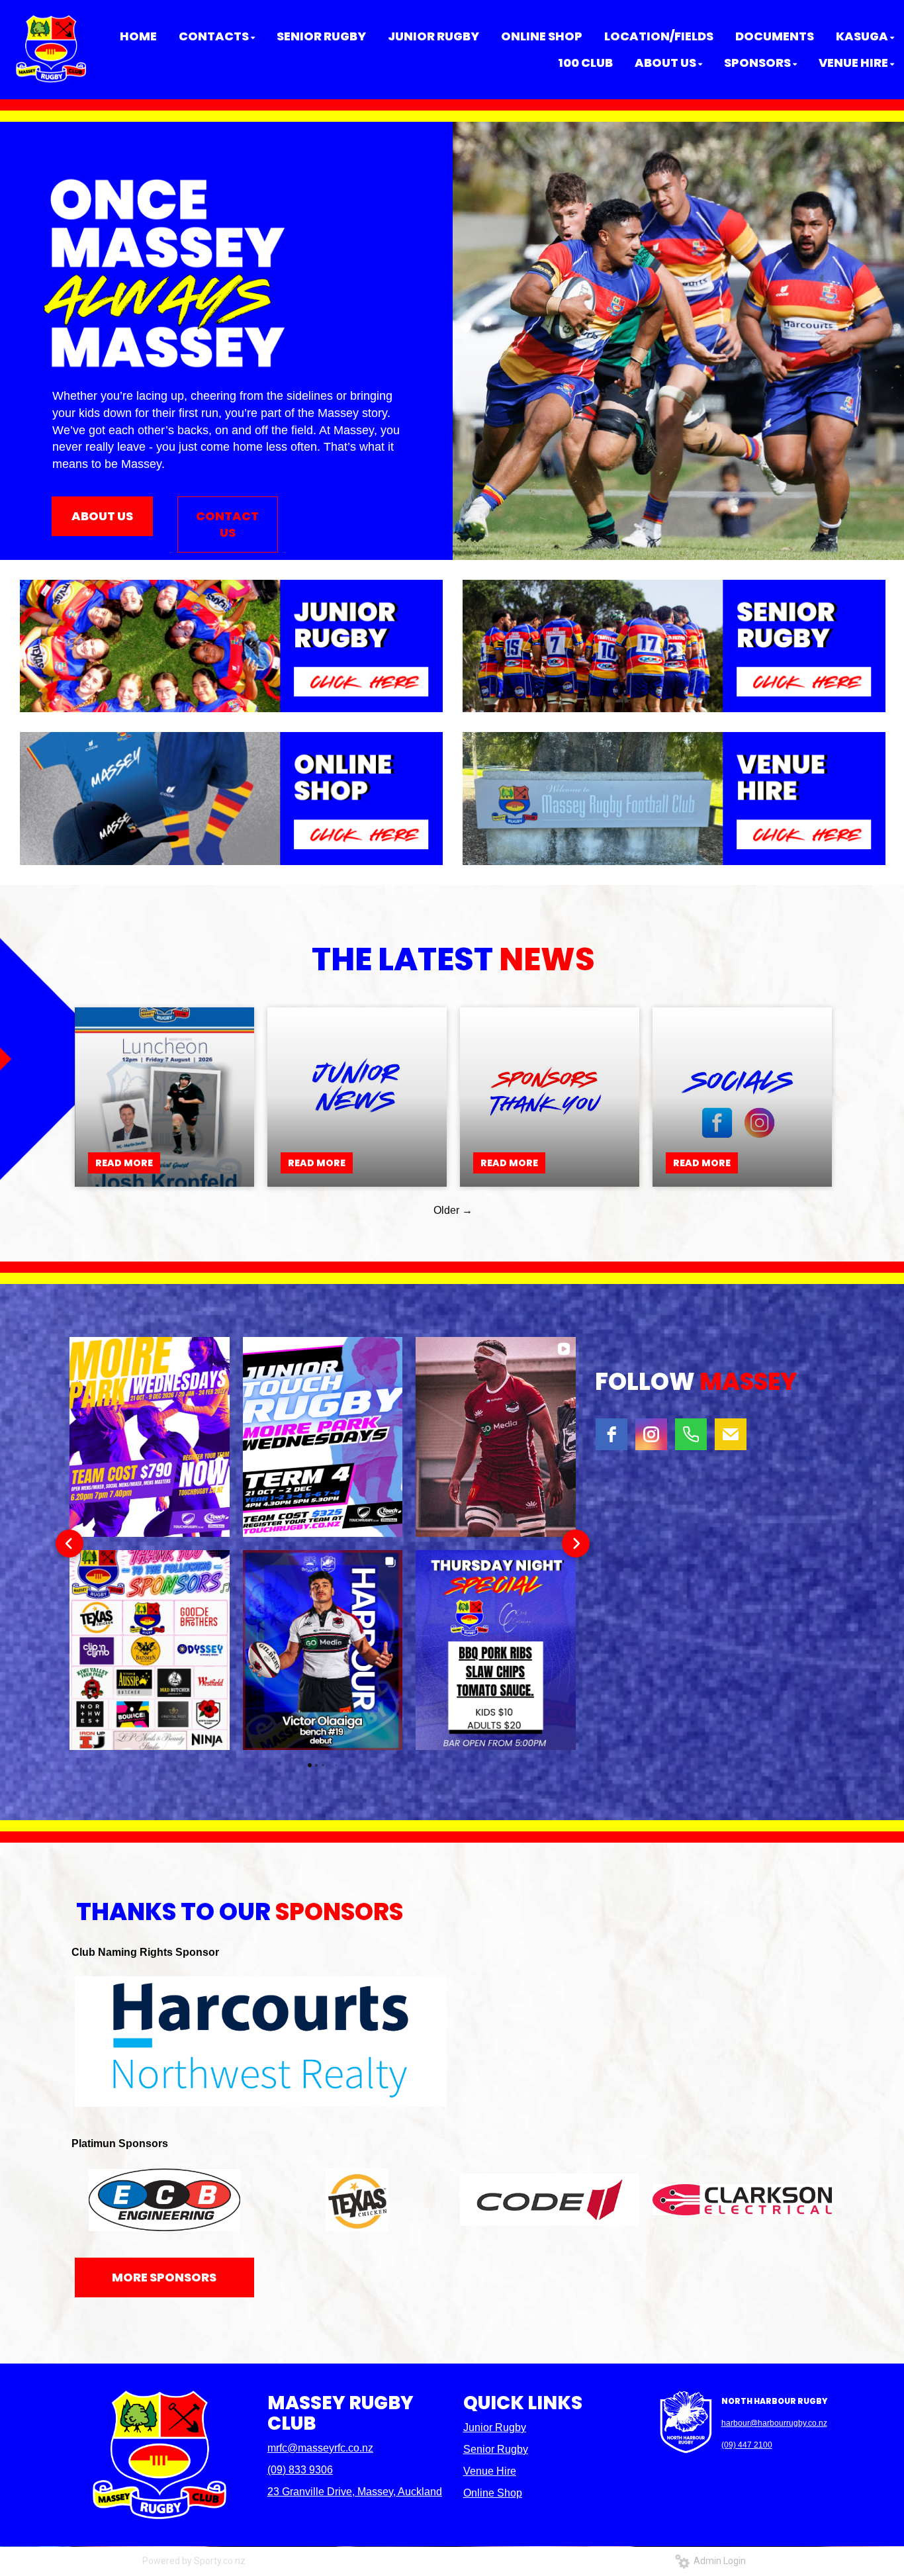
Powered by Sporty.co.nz (194, 2561)
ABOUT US (102, 516)
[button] (69, 1543)
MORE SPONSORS (164, 2277)
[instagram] (651, 1434)
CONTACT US (227, 525)
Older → (453, 1210)
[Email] (731, 1434)
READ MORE (124, 1163)
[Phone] (691, 1434)
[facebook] (611, 1434)
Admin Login (718, 2561)
